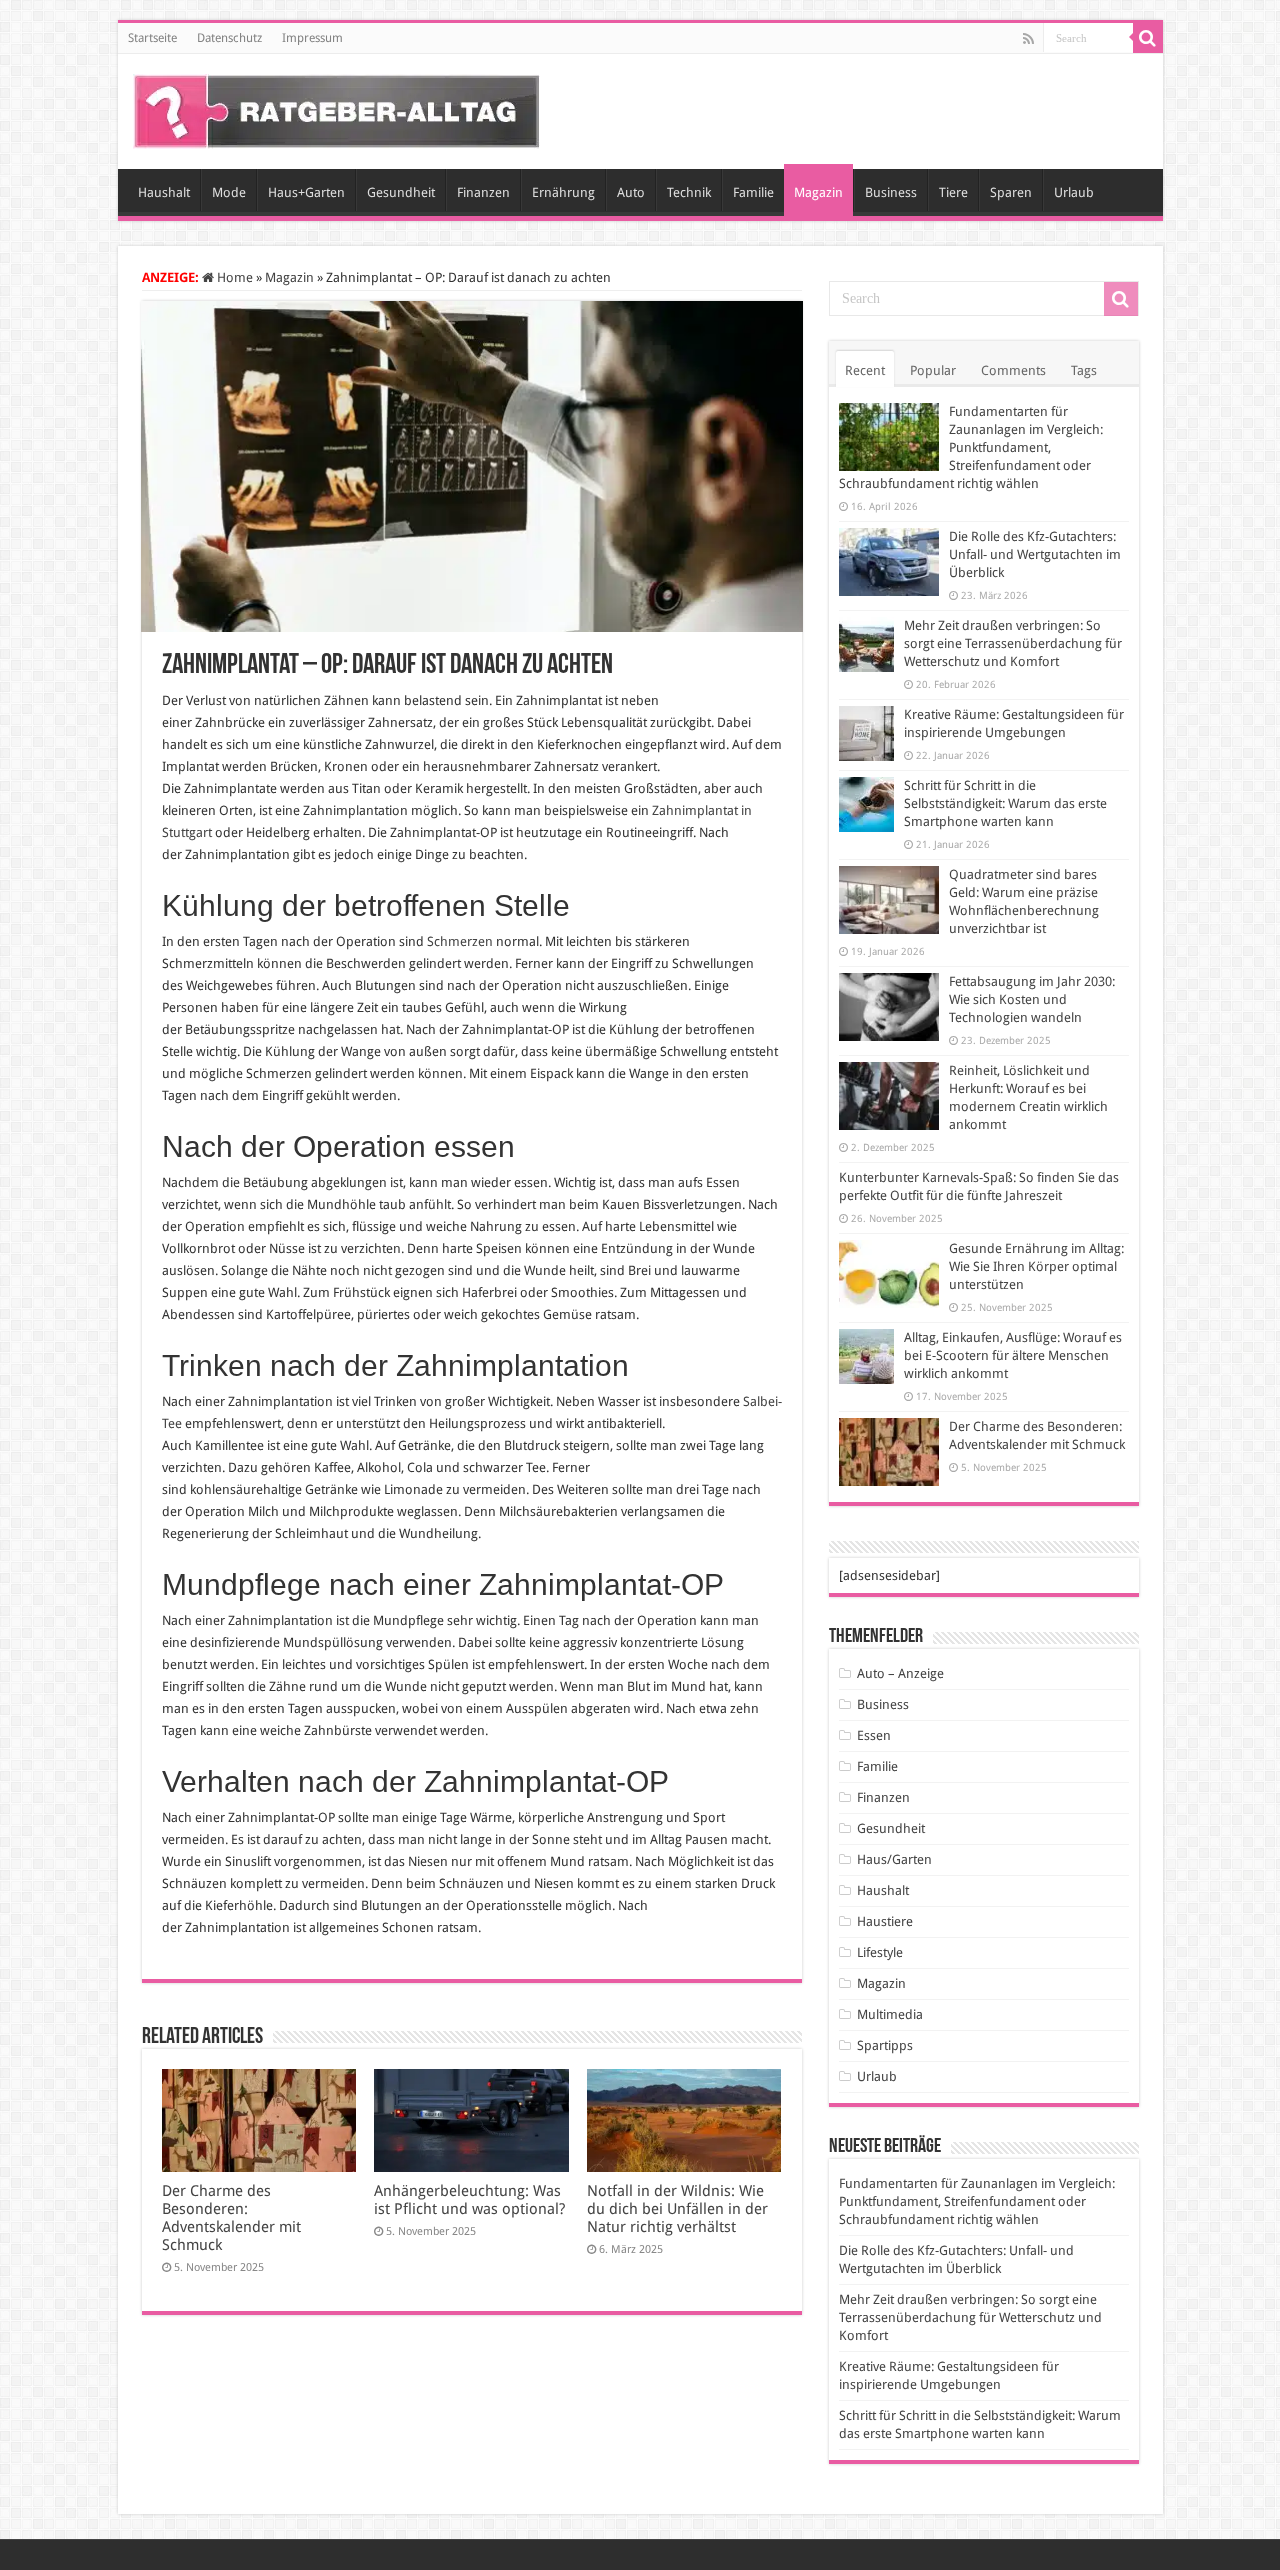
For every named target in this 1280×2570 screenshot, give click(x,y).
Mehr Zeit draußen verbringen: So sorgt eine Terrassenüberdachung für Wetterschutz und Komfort (1013, 643)
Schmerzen (460, 941)
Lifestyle (880, 1952)
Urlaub (1074, 192)
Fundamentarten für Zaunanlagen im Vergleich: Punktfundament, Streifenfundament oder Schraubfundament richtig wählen (971, 447)
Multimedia (890, 2014)
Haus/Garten (894, 1859)
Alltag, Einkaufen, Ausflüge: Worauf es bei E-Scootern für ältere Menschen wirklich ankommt (1013, 1355)
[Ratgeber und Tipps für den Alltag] (336, 108)
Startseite (152, 38)
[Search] (1148, 38)
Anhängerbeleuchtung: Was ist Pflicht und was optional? (469, 2200)
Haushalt (164, 192)
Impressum (312, 38)
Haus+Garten (306, 192)
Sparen (1011, 192)
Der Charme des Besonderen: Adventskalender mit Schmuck (231, 2218)
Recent (865, 370)
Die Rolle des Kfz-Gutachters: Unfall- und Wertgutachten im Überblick (1035, 554)
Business (891, 192)
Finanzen (483, 192)
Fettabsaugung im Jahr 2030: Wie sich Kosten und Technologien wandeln (1032, 999)
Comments (1013, 370)
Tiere (953, 192)
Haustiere (885, 1921)
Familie (753, 192)
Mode (229, 192)
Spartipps (885, 2045)
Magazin (818, 192)
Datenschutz (229, 38)
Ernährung (563, 192)
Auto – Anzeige (900, 1673)
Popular (933, 370)
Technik (689, 192)
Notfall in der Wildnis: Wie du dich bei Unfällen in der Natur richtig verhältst (677, 2209)
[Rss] (1028, 39)
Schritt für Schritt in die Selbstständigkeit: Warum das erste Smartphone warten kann (1005, 803)
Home (233, 277)
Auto (631, 192)
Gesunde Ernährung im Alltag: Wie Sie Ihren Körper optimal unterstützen (1036, 1266)
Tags (1084, 370)
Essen (874, 1735)
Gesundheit (401, 192)
